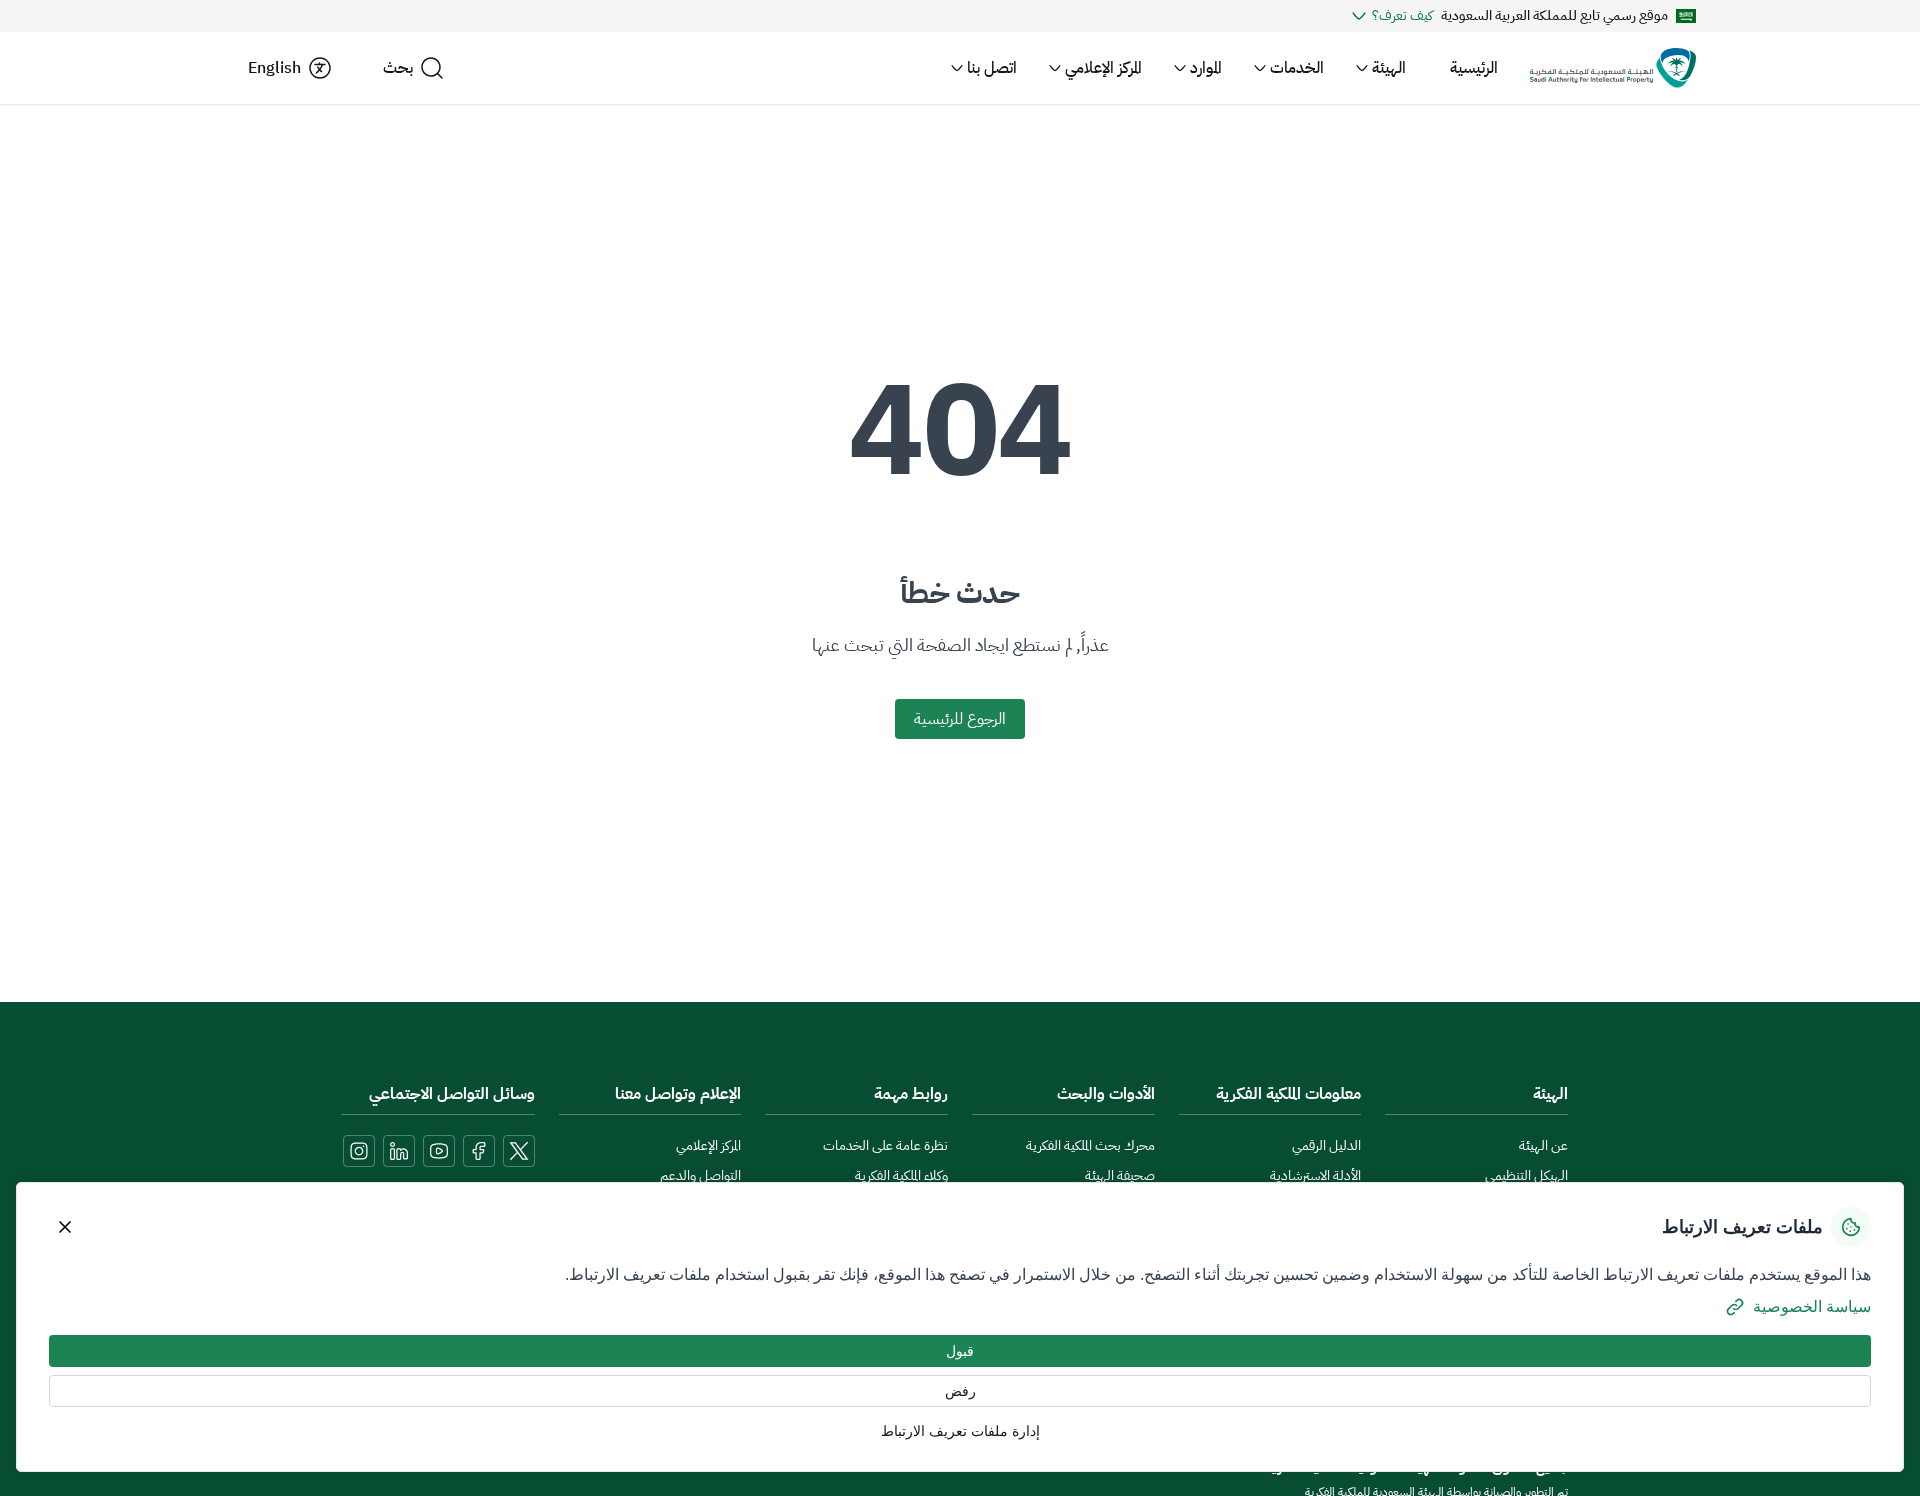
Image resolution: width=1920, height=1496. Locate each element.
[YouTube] (439, 1151)
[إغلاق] (65, 1227)
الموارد (1206, 68)
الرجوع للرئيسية (960, 719)
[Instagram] (359, 1151)
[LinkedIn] (399, 1151)
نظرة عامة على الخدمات (885, 1145)
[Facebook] (479, 1151)
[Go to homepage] (1613, 68)
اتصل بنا (992, 68)
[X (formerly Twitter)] (519, 1151)
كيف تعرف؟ (1402, 16)
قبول (960, 1351)
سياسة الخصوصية (1812, 1306)
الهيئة (1389, 68)
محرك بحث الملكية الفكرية (1090, 1145)
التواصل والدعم (700, 1175)
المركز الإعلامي (1103, 68)
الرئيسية (1474, 68)
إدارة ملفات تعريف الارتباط (960, 1431)
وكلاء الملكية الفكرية (901, 1175)
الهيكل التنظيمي (1526, 1175)
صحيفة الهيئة (1120, 1175)
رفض (960, 1391)
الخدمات (1297, 68)
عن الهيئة (1543, 1145)
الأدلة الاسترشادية (1315, 1175)
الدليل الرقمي (1326, 1145)
